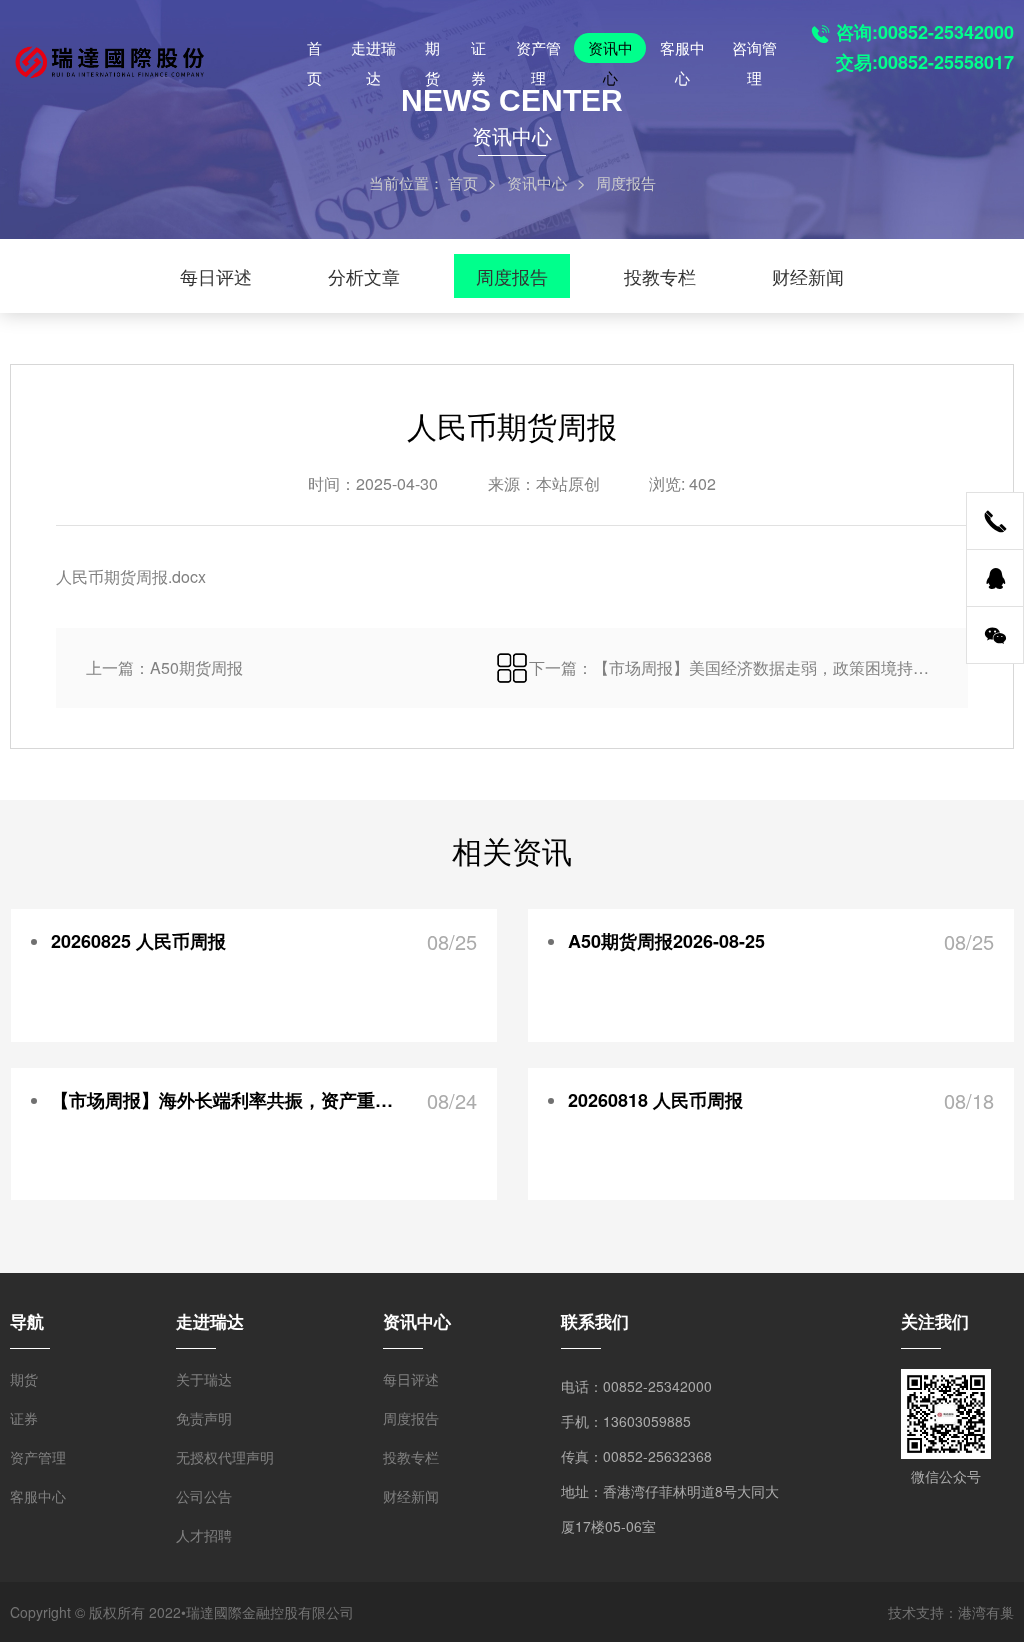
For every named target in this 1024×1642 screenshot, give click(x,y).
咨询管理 (754, 50)
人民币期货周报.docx (131, 576)
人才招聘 (204, 1535)
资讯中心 (610, 50)
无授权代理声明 (225, 1457)
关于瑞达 (204, 1379)
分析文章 (364, 276)
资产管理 (538, 50)
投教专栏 (660, 276)
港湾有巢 (986, 1612)
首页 (314, 50)
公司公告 (204, 1496)
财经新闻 (808, 276)
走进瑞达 (373, 50)
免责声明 (204, 1418)
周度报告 (512, 276)
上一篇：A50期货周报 (164, 668)
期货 (432, 50)
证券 (478, 50)
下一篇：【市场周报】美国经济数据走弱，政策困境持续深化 (733, 668)
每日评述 (216, 276)
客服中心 (682, 50)
